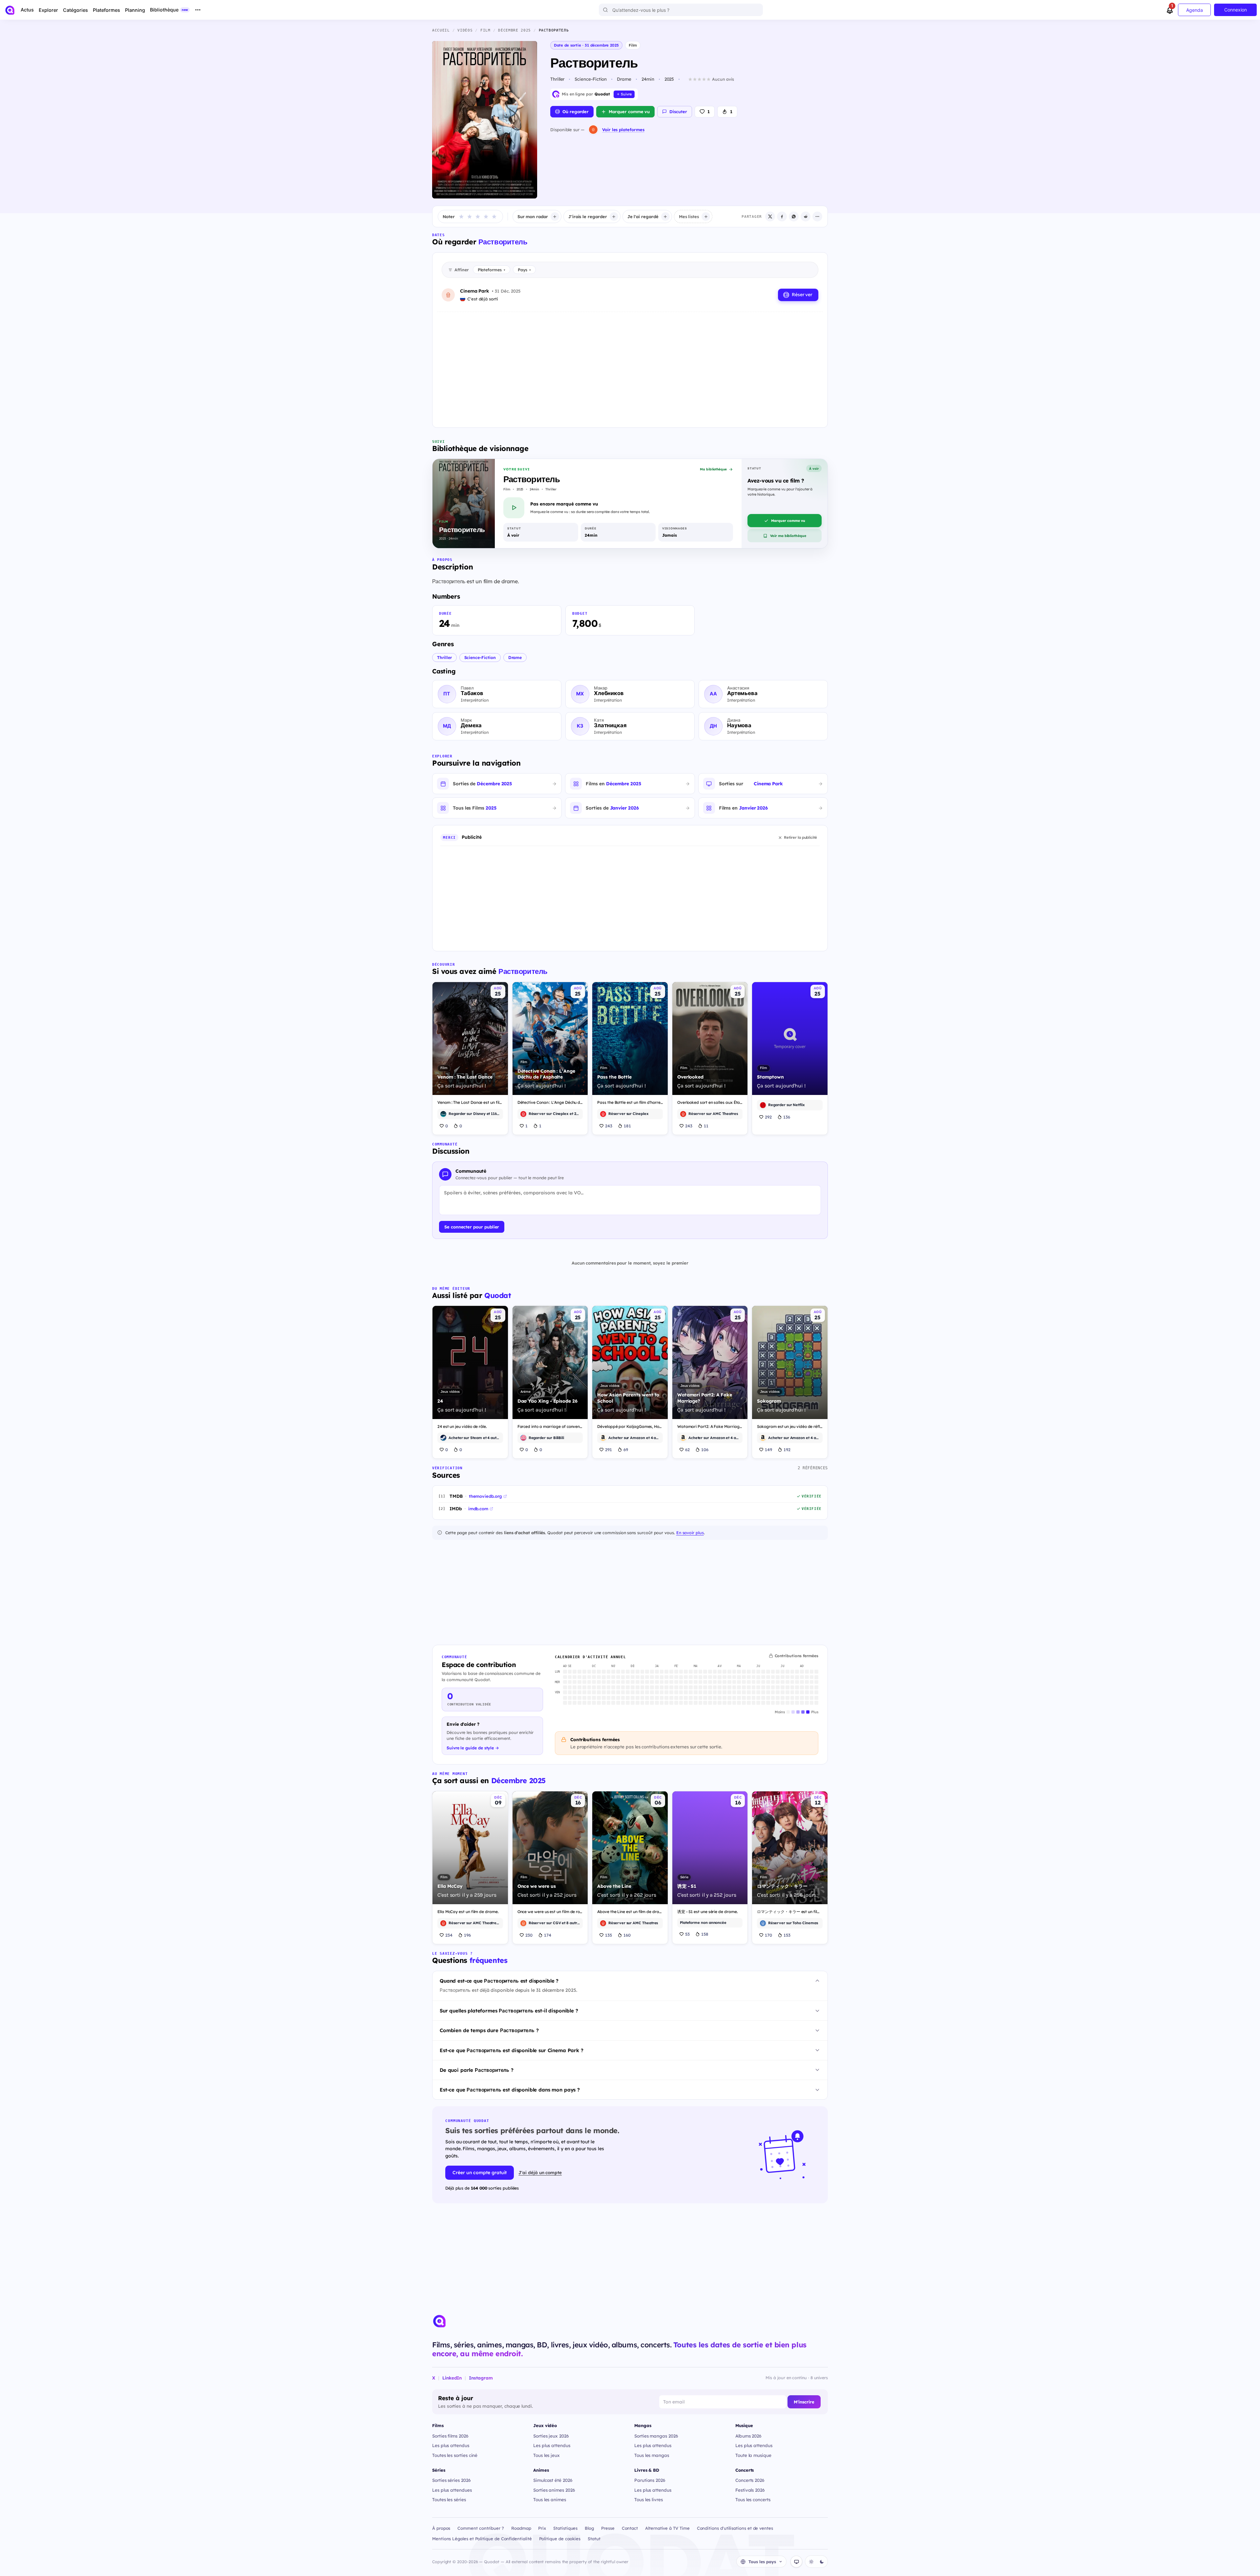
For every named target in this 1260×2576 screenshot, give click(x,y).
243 (609, 1126)
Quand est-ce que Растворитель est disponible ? (499, 1981)
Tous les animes (550, 2499)
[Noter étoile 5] (494, 216)
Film (633, 45)
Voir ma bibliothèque (788, 536)
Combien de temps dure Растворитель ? (489, 2030)
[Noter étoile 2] (470, 216)
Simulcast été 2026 (553, 2480)
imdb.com (478, 1509)
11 (706, 1126)
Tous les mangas (652, 2455)
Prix (542, 2528)
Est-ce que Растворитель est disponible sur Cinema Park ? (512, 2050)
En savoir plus (690, 1533)
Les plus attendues (452, 2490)
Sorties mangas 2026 (656, 2436)
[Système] (796, 2562)
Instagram (481, 2378)
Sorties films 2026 (450, 2436)
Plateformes (492, 270)
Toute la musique (753, 2455)
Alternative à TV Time (667, 2528)
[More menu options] (198, 10)
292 (768, 1117)
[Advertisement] (630, 364)
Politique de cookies (560, 2539)
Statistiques (565, 2528)
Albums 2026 (748, 2436)
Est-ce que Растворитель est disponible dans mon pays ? (510, 2090)
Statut (594, 2539)
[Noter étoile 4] (486, 216)
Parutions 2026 (650, 2480)
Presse (608, 2528)
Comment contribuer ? (481, 2528)
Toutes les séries (449, 2499)
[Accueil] (10, 10)
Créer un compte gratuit (480, 2173)
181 (627, 1126)
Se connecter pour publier (472, 1227)
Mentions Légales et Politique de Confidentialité (482, 2539)
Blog (589, 2528)
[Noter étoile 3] (478, 216)
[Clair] (811, 2562)
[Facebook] (782, 216)
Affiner (462, 270)
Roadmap (521, 2528)
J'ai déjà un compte (540, 2172)
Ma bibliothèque (713, 469)
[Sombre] (822, 2562)
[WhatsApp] (794, 216)
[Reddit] (806, 216)
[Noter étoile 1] (461, 216)
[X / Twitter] (770, 216)
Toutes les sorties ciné (455, 2455)
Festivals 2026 (750, 2490)
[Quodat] (439, 2321)
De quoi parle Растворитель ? (477, 2070)
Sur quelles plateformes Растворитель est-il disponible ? (509, 2011)
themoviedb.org (485, 1496)
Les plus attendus (451, 2445)
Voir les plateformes (623, 130)
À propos (441, 2528)
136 (787, 1117)
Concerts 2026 (750, 2480)
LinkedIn (452, 2378)
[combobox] (681, 10)
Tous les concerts (753, 2499)
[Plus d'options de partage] (817, 216)
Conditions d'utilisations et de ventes (735, 2528)
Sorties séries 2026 (451, 2480)
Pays (524, 270)
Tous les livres (649, 2499)
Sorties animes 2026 (554, 2490)
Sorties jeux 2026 (551, 2436)
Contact (630, 2528)
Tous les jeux (546, 2455)
